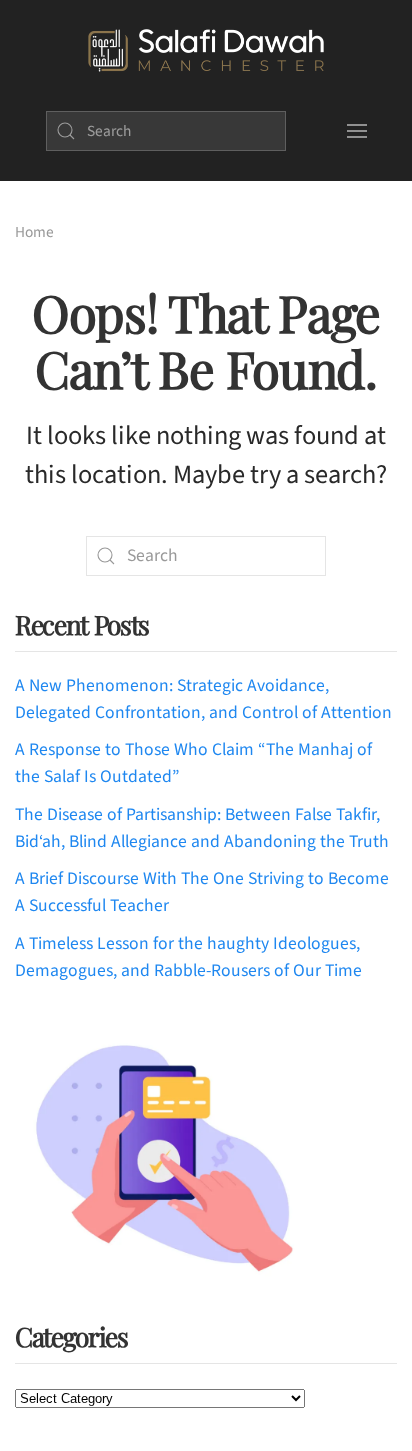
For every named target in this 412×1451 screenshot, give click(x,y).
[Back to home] (206, 51)
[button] (356, 131)
